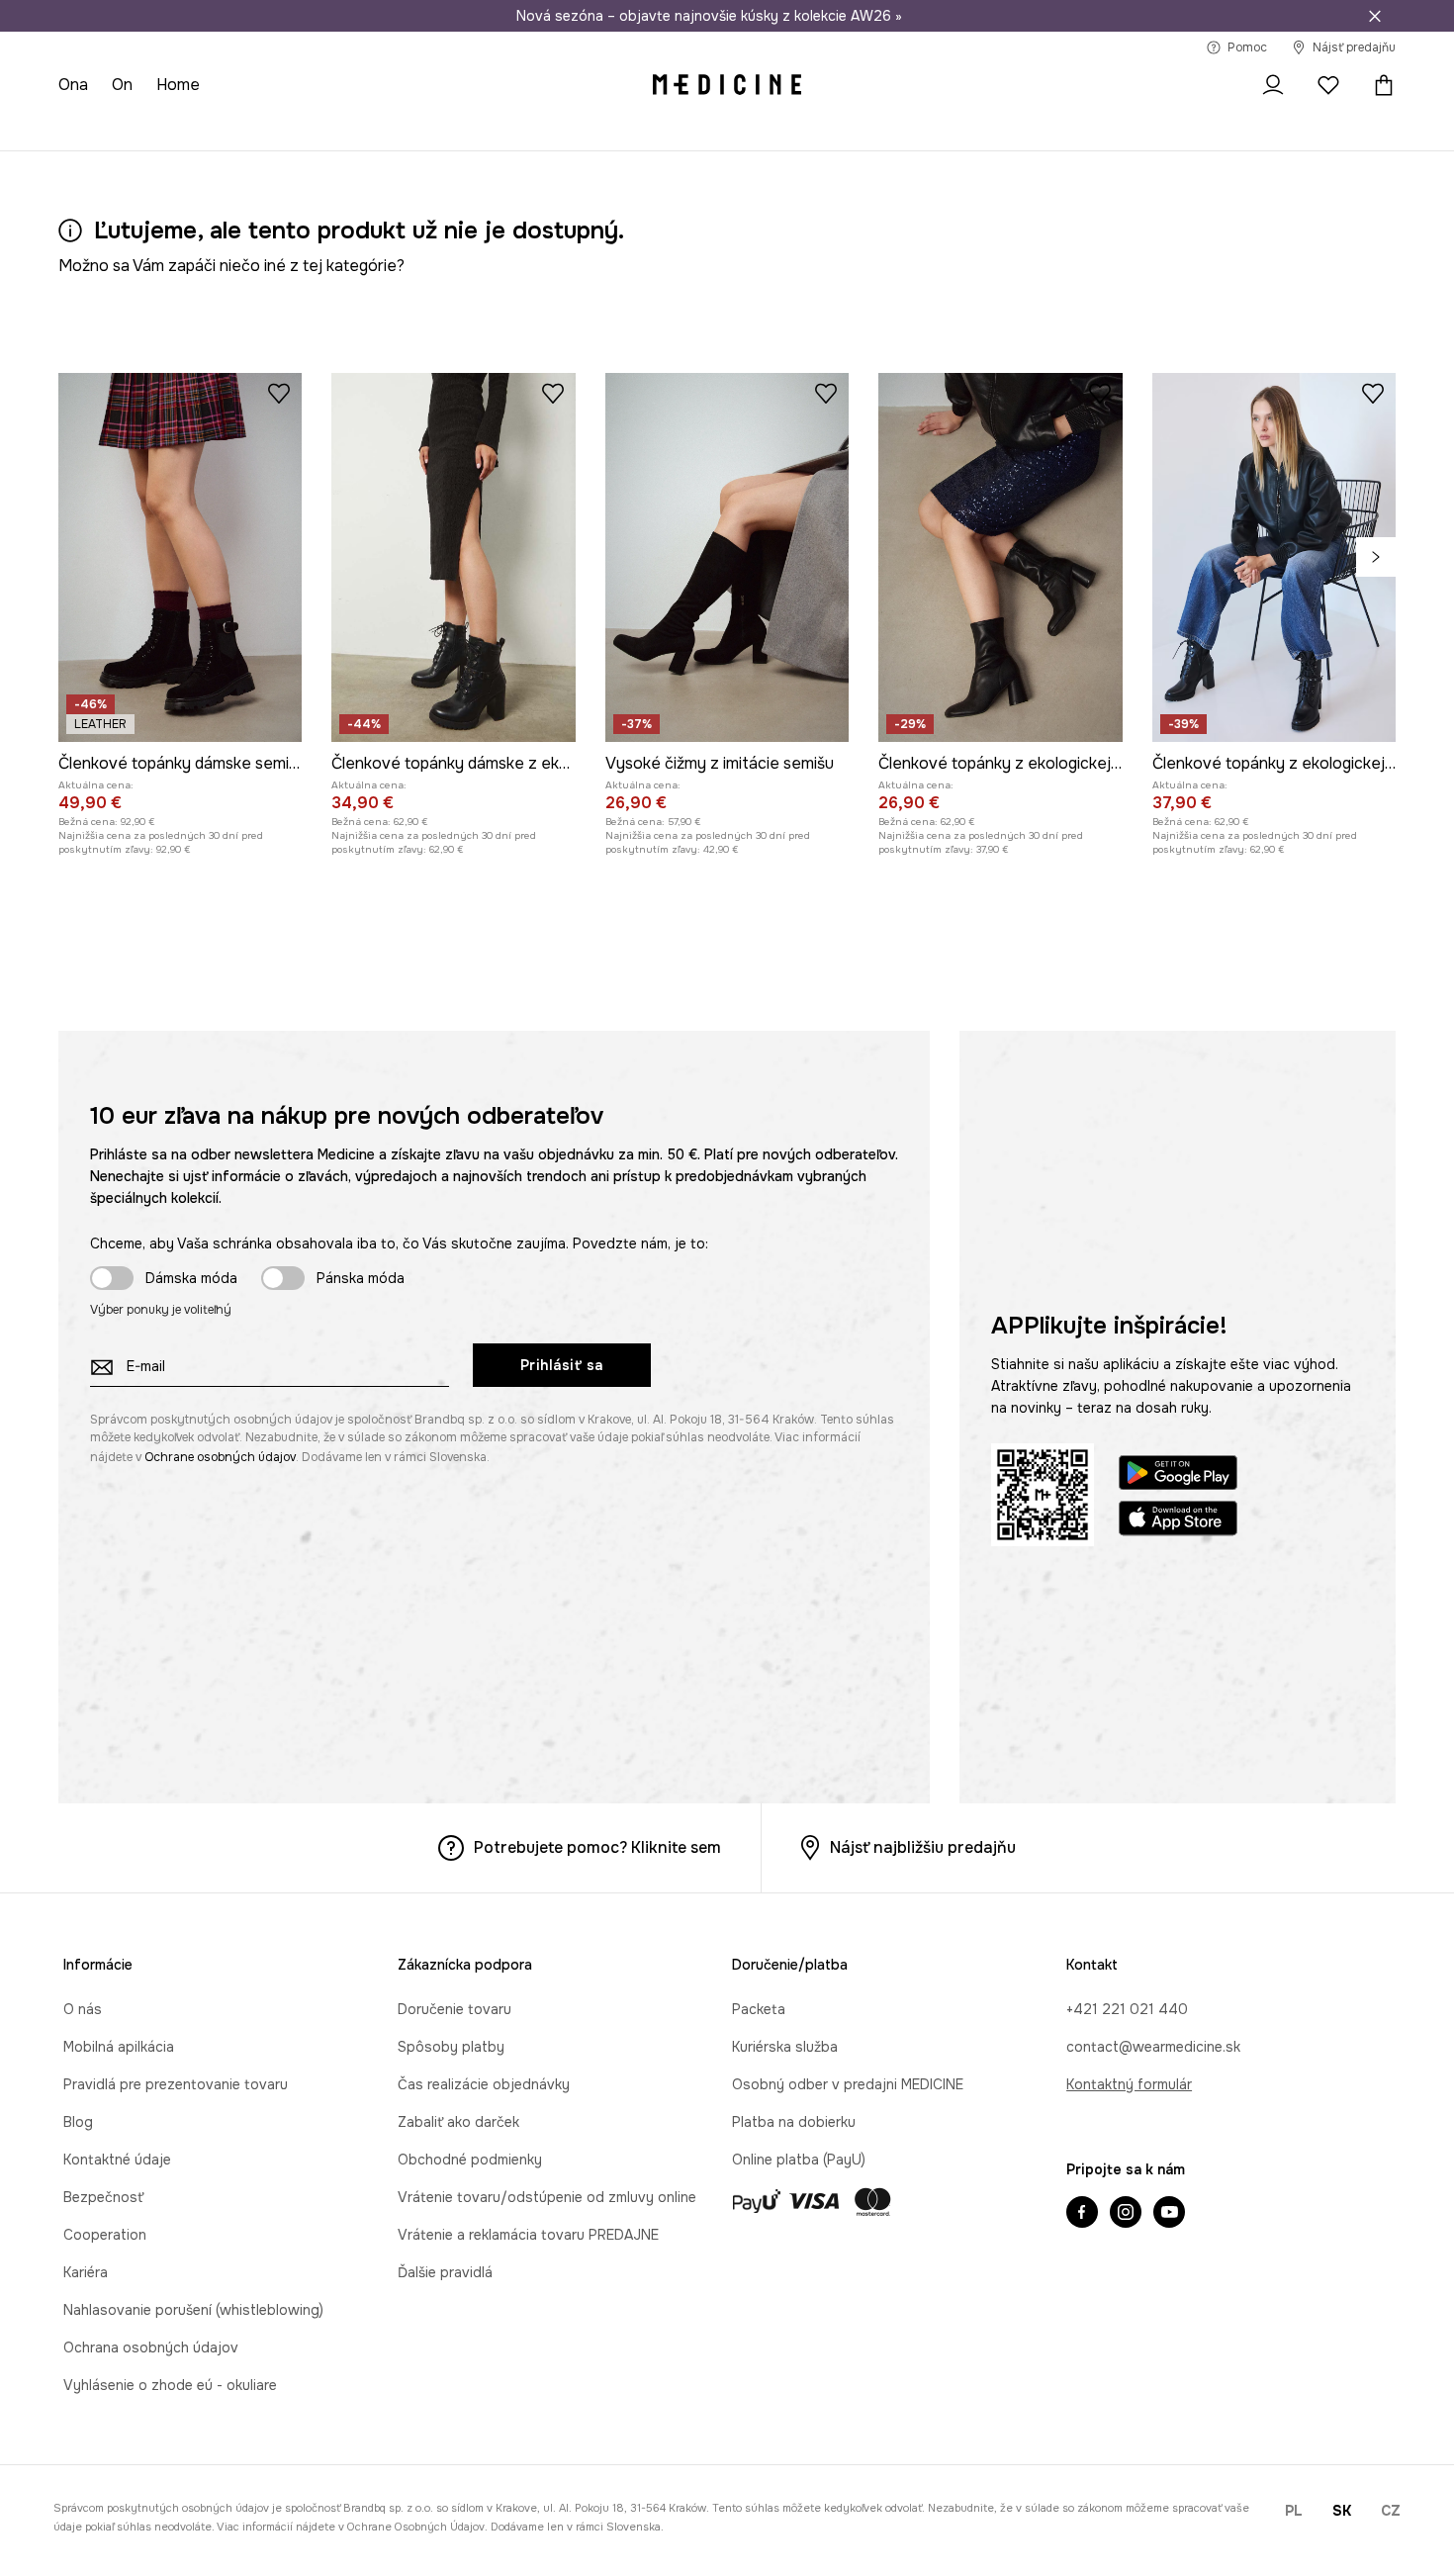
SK (1342, 2511)
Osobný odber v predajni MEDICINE (848, 2084)
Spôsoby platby (451, 2047)
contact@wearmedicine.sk (1153, 2047)
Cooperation (105, 2235)
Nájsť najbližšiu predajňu (923, 1847)
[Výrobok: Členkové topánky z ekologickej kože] (1000, 557)
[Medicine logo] (727, 85)
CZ (1391, 2511)
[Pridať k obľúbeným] (279, 393)
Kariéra (86, 2272)
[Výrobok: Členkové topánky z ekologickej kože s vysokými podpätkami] (1274, 557)
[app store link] (1178, 1521)
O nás (83, 2009)
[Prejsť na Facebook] (1082, 2214)
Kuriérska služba (785, 2047)
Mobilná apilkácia (119, 2047)
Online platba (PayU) (799, 2160)
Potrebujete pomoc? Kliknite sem (597, 1847)
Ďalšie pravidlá (445, 2272)
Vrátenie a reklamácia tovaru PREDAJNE (528, 2235)
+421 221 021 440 (1127, 2009)
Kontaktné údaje (117, 2160)
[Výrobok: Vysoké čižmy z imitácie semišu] (727, 557)
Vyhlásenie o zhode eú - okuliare (170, 2385)
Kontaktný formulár (1129, 2084)
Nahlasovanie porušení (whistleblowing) (193, 2310)
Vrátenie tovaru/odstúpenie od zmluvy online (547, 2197)
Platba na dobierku (794, 2122)
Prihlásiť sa (562, 1365)
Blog (78, 2122)
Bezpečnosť (103, 2197)
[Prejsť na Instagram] (1126, 2214)
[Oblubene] (1328, 85)
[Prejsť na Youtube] (1169, 2214)
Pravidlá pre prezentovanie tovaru (176, 2084)
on (122, 85)
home (178, 85)
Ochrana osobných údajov (151, 2347)
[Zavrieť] (1375, 16)
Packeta (759, 2009)
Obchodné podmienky (470, 2160)
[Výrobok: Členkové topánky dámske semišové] (180, 557)
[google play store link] (1178, 1475)
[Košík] (1379, 85)
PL (1294, 2511)
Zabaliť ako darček (458, 2122)
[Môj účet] (1273, 85)
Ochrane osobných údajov (220, 1457)
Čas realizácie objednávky (484, 2084)
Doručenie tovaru (454, 2009)
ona (73, 85)
